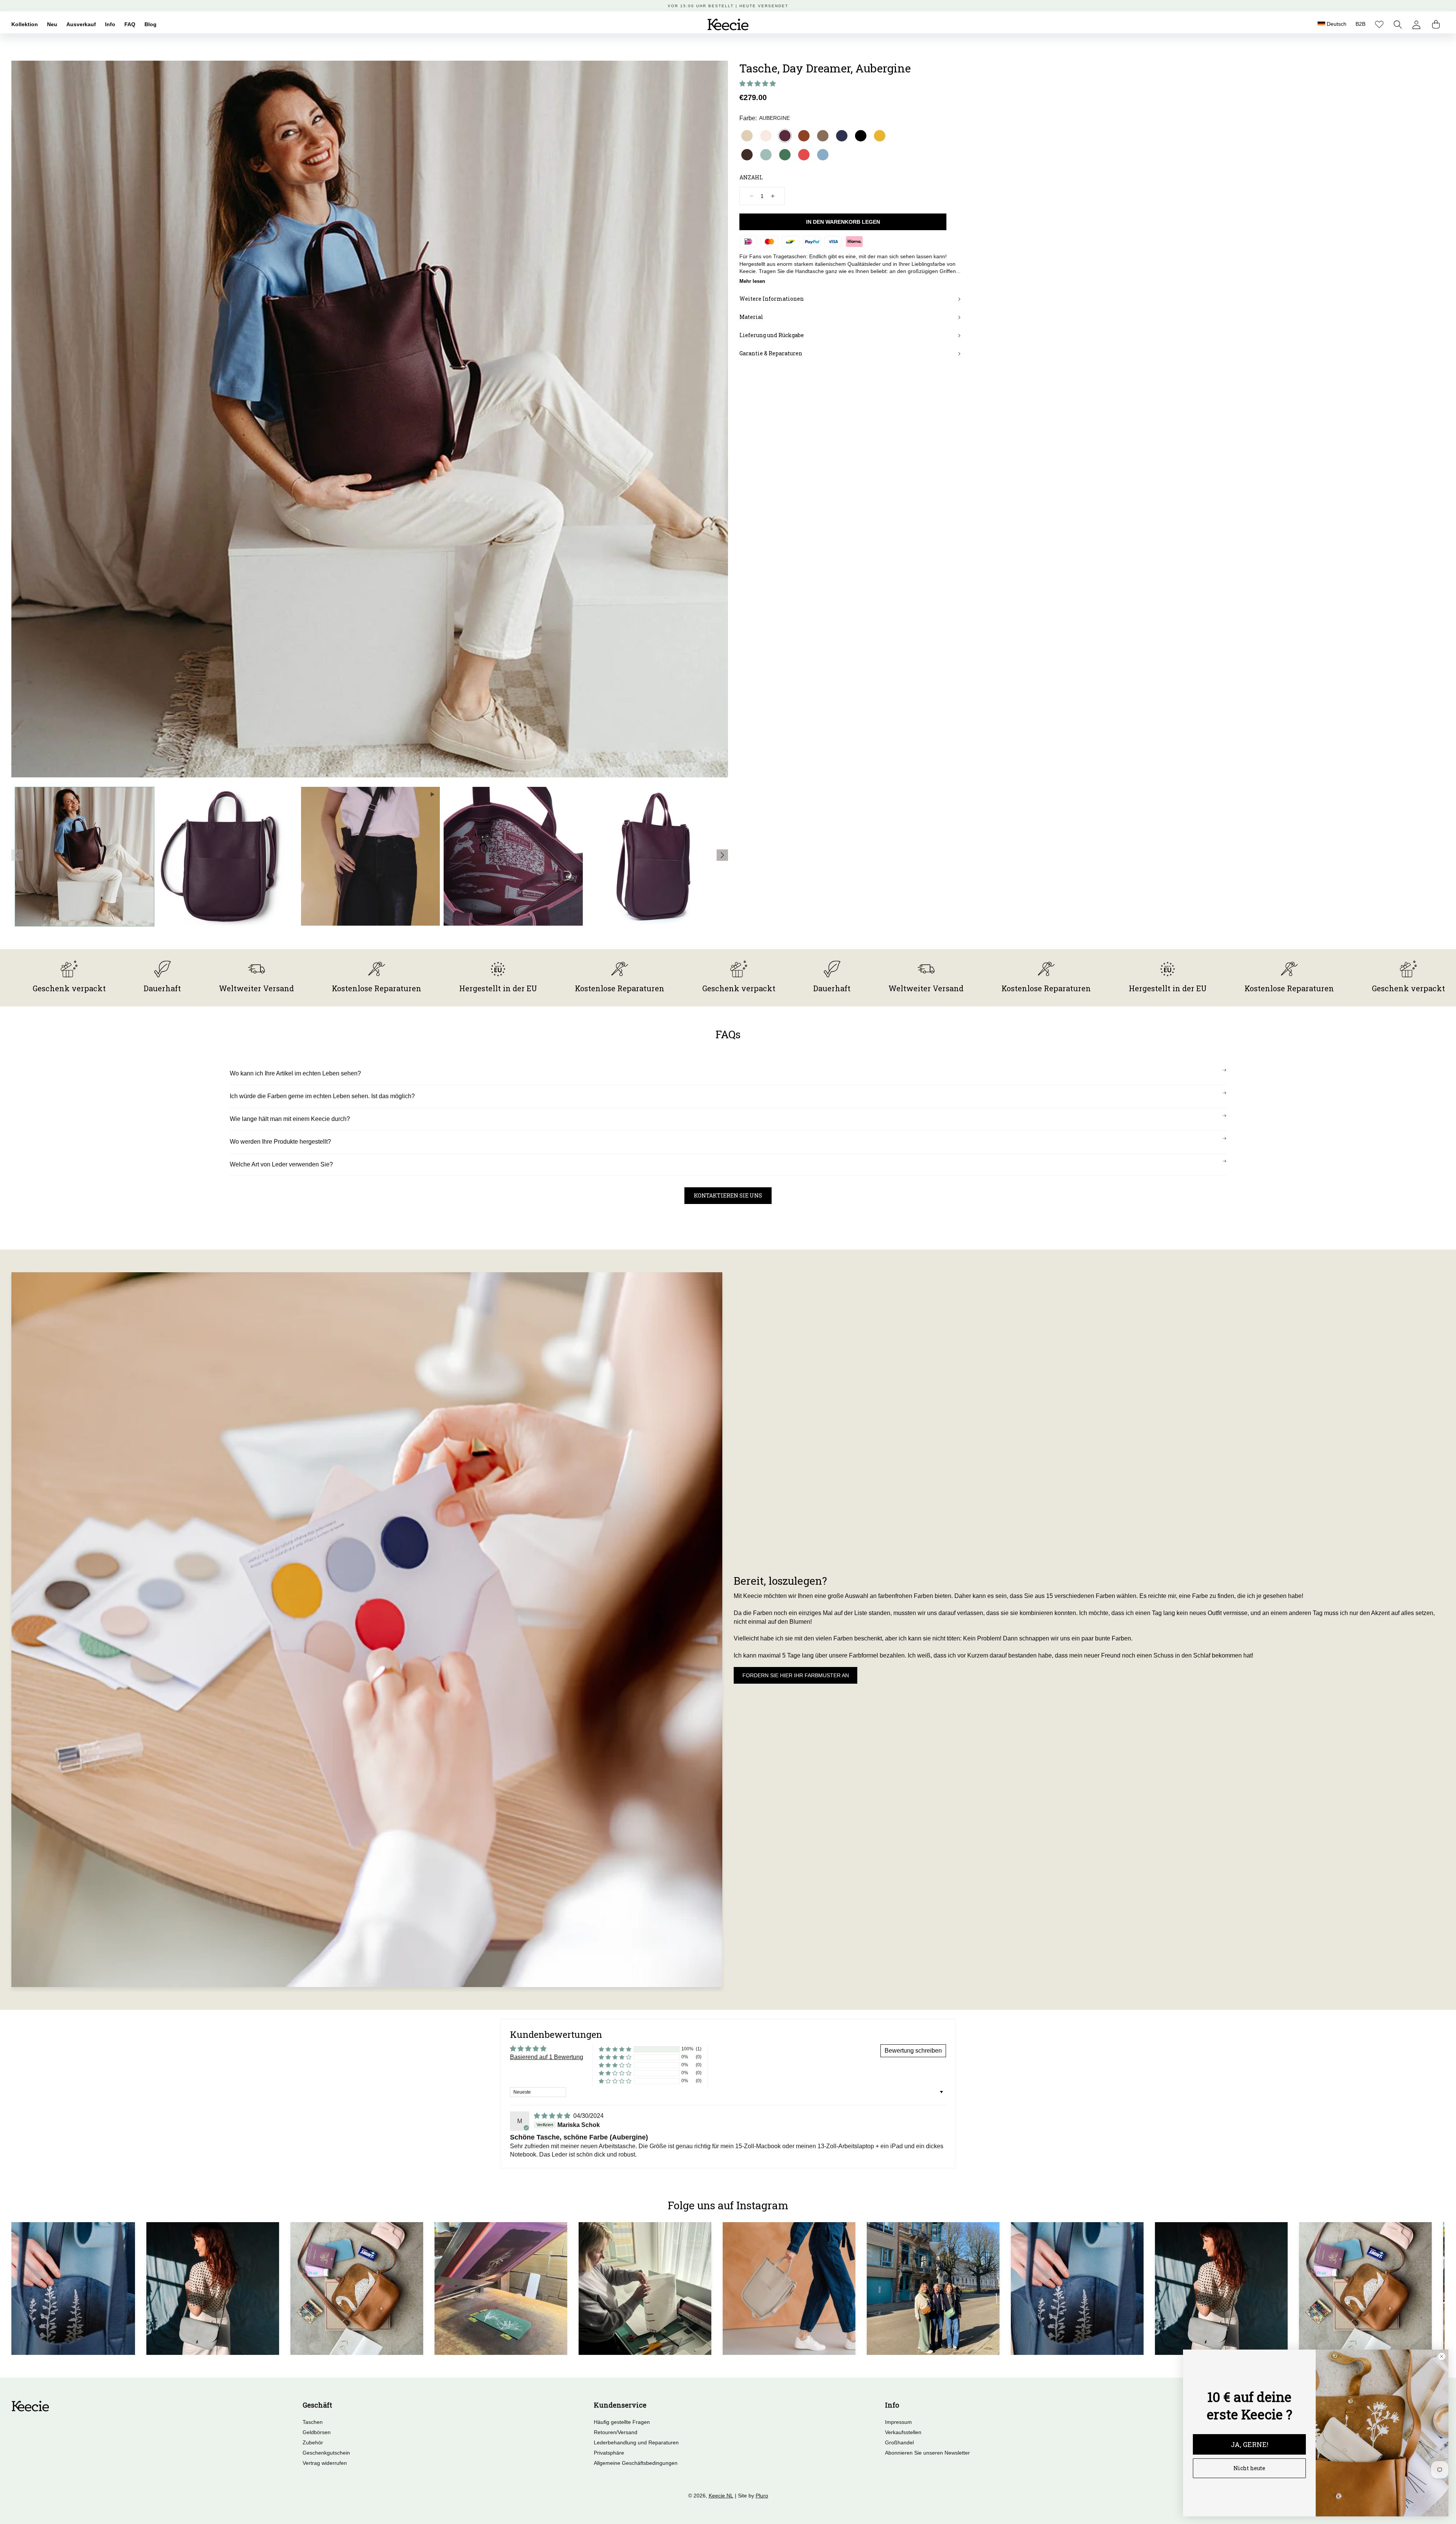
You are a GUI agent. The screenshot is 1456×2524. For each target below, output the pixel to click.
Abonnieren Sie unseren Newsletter (927, 2453)
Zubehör (313, 2442)
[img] (553, 2116)
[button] (1398, 24)
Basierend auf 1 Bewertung (547, 2057)
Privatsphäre (609, 2453)
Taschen (313, 2422)
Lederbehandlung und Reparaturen (636, 2442)
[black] (861, 136)
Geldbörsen (317, 2432)
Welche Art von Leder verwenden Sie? (281, 1164)
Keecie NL (721, 2496)
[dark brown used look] (747, 155)
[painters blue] (823, 155)
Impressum (898, 2422)
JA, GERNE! (1250, 2444)
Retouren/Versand (616, 2432)
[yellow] (880, 136)
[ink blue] (842, 136)
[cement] (747, 136)
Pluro (762, 2496)
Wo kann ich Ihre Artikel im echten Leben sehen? (295, 1073)
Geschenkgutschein (326, 2453)
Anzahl (751, 177)
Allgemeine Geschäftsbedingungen (636, 2463)
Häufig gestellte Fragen (622, 2422)
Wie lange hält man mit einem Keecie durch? (290, 1119)
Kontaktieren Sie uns (728, 1195)
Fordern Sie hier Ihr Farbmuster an (796, 1675)
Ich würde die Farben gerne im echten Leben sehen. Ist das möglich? (322, 1096)
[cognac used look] (804, 136)
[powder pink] (766, 136)
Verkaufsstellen (903, 2432)
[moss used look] (823, 136)
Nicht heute (1249, 2468)
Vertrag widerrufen (325, 2463)
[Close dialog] (1442, 2356)
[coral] (804, 155)
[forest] (785, 155)
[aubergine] (785, 136)
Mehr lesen (752, 281)
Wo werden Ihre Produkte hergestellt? (280, 1142)
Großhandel (899, 2442)
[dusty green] (766, 155)
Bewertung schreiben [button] (913, 2051)
